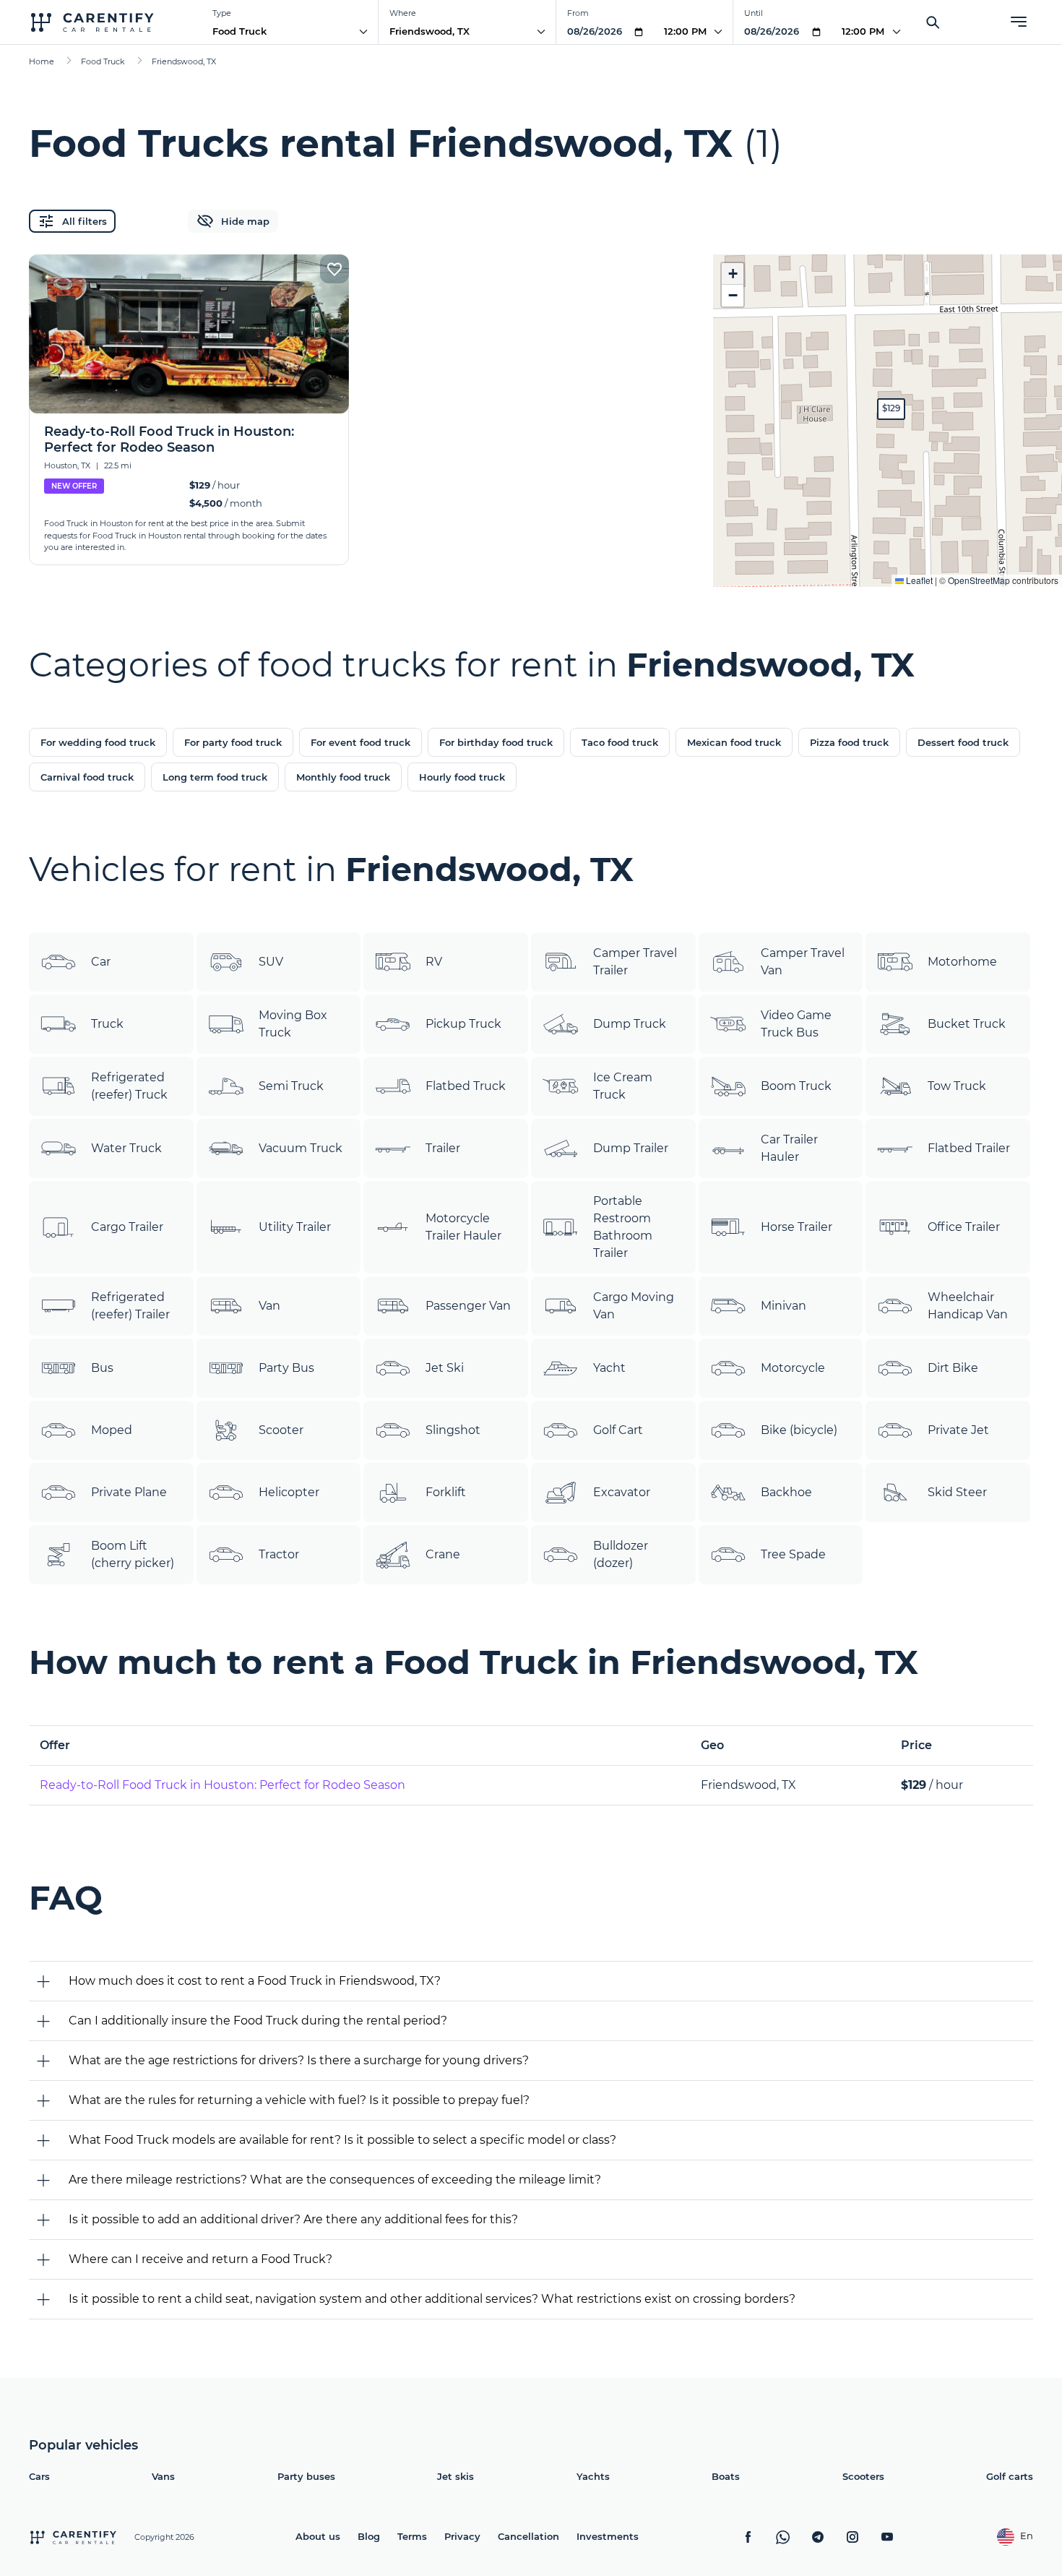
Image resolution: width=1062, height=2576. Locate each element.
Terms (412, 2536)
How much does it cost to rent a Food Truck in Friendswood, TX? (255, 1981)
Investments (608, 2536)
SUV (271, 962)
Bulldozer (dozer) (621, 1554)
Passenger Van (468, 1306)
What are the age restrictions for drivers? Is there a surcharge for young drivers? (299, 2060)
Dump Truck (630, 1024)
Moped (112, 1430)
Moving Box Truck (293, 1024)
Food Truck (239, 31)
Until (754, 13)
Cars (39, 2476)
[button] (891, 409)
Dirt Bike (953, 1368)
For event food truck (361, 742)
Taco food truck (620, 742)
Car (101, 962)
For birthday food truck (496, 742)
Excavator (622, 1492)
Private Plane (129, 1492)
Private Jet (958, 1430)
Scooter (281, 1430)
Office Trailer (964, 1227)
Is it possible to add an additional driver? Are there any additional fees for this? (293, 2219)
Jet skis (456, 2476)
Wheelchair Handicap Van (968, 1306)
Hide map (245, 221)
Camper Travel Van (803, 962)
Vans (163, 2476)
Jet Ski (445, 1368)
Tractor (279, 1554)
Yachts (593, 2476)
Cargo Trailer (127, 1227)
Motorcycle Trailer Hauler (463, 1227)
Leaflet (918, 580)
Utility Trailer (295, 1227)
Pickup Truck (463, 1024)
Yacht (609, 1368)
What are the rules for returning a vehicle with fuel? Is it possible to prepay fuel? (299, 2100)
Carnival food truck (87, 777)
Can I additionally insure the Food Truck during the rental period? (258, 2021)
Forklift (446, 1492)
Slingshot (453, 1430)
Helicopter (289, 1492)
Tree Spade (793, 1554)
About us (318, 2536)
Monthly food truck (343, 777)
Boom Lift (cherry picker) (133, 1554)
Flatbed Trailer (969, 1148)
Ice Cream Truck (623, 1086)
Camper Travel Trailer (635, 962)
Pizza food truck (849, 742)
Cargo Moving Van (634, 1306)
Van (269, 1306)
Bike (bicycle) (799, 1430)
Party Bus (286, 1368)
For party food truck (233, 742)
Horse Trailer (796, 1227)
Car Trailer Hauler (789, 1148)
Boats (726, 2476)
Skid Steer (957, 1492)
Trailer (443, 1148)
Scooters (863, 2476)
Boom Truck (796, 1086)
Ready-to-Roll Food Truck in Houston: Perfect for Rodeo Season (223, 1785)
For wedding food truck (98, 742)
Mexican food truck (734, 742)
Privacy (462, 2536)
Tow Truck (957, 1086)
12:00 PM (685, 31)
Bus (102, 1368)
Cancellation (528, 2536)
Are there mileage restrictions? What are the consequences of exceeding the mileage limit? (335, 2180)
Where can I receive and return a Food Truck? (200, 2259)
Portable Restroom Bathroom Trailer (623, 1227)
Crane (443, 1554)
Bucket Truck (967, 1024)
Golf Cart (618, 1430)
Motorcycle (793, 1368)
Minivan (783, 1306)
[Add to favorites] (334, 269)
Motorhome (962, 962)
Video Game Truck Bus (796, 1024)
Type (222, 13)
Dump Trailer (631, 1148)
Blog (369, 2536)
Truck (107, 1024)
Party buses (306, 2476)
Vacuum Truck (301, 1148)
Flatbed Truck (466, 1086)
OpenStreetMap (979, 580)
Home (42, 61)
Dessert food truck (963, 742)
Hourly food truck (462, 777)
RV (434, 962)
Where (403, 13)
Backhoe (786, 1492)
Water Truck (126, 1148)
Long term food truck (215, 777)
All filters (85, 221)
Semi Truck (291, 1086)
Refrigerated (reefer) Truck (129, 1086)
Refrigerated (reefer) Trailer (130, 1306)
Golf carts (1010, 2476)
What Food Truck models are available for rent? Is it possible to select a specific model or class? (342, 2140)
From (578, 13)
